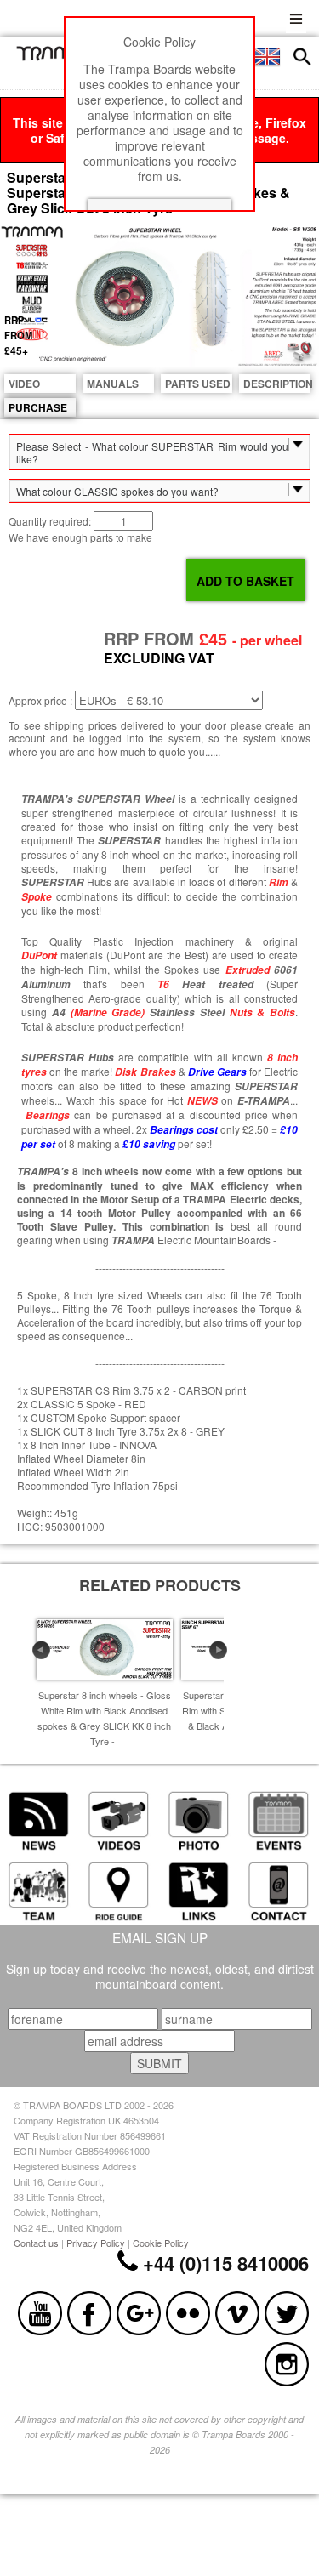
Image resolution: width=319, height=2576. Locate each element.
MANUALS (113, 384)
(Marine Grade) (108, 1012)
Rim (279, 882)
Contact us (36, 2243)
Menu (296, 17)
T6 (163, 984)
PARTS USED (198, 384)
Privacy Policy (96, 2243)
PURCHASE (38, 407)
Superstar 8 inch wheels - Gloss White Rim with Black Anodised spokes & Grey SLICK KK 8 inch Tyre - (104, 1718)
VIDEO (24, 384)
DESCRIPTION (277, 384)
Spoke (37, 897)
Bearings (48, 1115)
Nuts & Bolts (263, 1012)
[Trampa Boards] (56, 56)
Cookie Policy (161, 2243)
